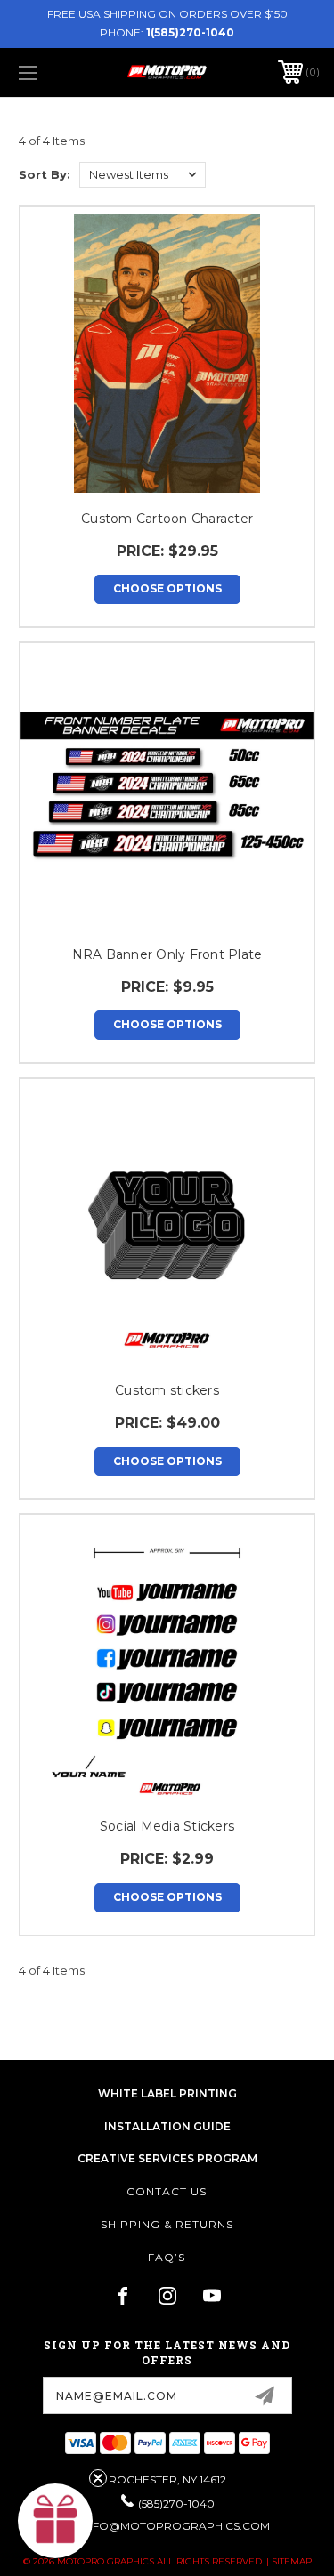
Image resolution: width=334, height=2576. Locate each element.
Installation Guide (167, 2126)
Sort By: (45, 174)
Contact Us (167, 2191)
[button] (55, 2521)
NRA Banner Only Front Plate (167, 954)
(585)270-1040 (176, 2504)
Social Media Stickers (167, 1826)
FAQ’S (167, 2257)
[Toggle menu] (49, 72)
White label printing (167, 2093)
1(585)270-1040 (190, 32)
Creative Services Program (167, 2158)
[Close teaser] (98, 2478)
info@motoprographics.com (176, 2526)
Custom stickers (167, 1390)
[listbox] (143, 175)
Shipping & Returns (167, 2224)
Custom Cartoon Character (167, 519)
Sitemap (292, 2561)
